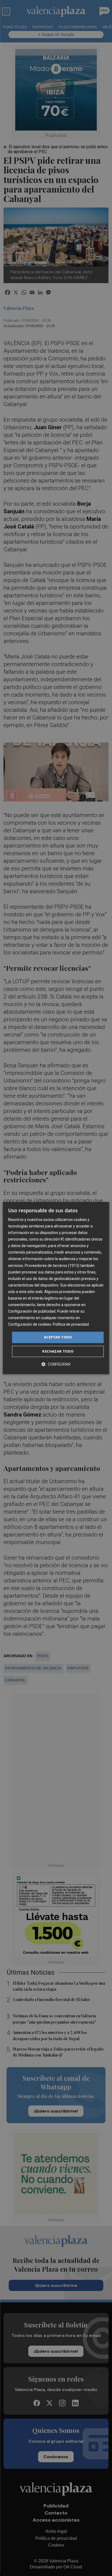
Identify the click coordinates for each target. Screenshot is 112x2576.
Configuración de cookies (30, 1325)
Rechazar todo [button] (58, 1351)
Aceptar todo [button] (58, 1337)
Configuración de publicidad (32, 1311)
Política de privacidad (71, 1325)
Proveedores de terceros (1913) (52, 1266)
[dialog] (56, 1288)
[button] (56, 1364)
